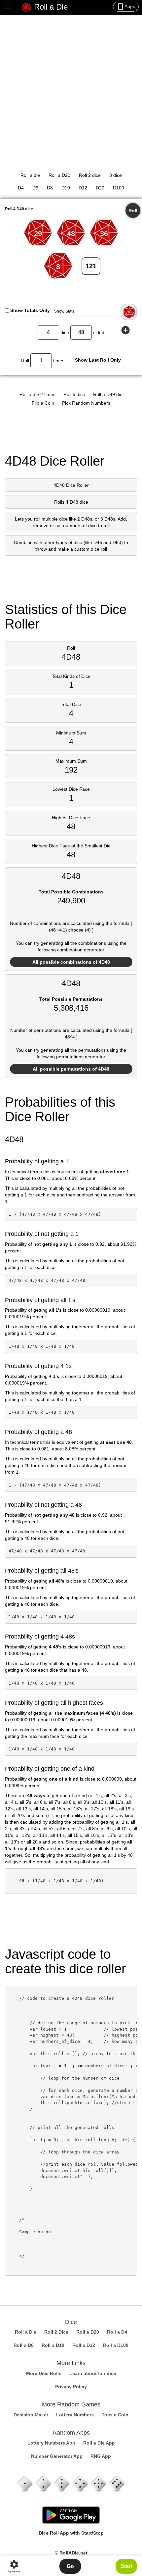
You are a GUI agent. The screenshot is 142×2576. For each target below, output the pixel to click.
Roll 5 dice (74, 394)
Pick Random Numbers (86, 403)
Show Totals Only (30, 310)
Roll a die (30, 175)
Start (126, 2566)
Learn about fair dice (93, 2373)
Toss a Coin (115, 2415)
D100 (119, 188)
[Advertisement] (71, 89)
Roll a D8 (24, 2345)
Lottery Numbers (75, 2415)
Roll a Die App (99, 2443)
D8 (50, 188)
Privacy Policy (71, 2387)
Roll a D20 (59, 175)
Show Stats (64, 311)
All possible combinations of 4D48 (71, 962)
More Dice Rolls (44, 2373)
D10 (66, 188)
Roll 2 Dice (56, 2332)
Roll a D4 (117, 2332)
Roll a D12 (84, 2345)
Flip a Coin (43, 403)
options (14, 2566)
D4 (21, 188)
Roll (133, 211)
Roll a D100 (116, 2345)
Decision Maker (31, 2415)
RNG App (101, 2456)
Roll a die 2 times (37, 394)
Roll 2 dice (90, 175)
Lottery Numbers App (51, 2443)
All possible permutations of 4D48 (71, 1069)
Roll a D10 (53, 2345)
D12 (83, 188)
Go (70, 2566)
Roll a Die (50, 7)
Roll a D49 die (108, 394)
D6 (35, 188)
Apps (126, 7)
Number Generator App (57, 2456)
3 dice (116, 175)
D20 (100, 188)
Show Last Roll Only (98, 360)
